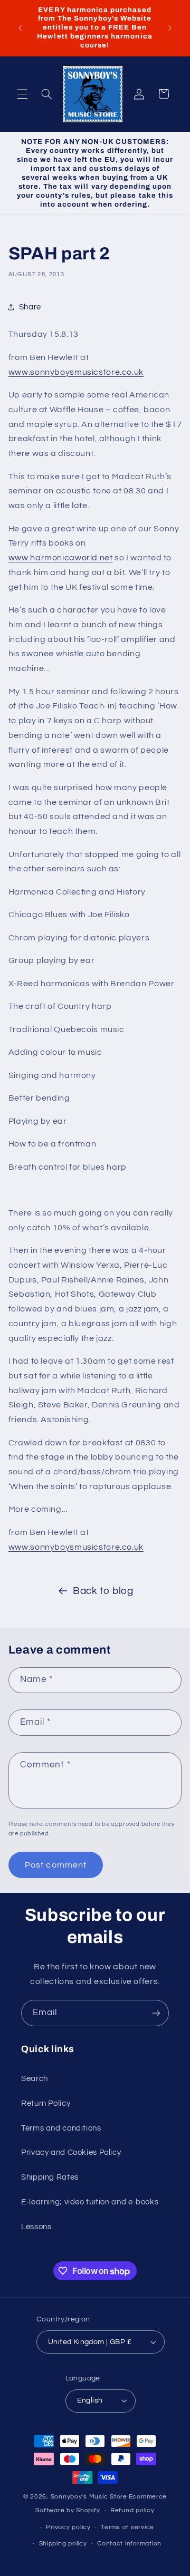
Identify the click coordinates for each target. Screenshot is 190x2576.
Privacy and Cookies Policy (71, 2152)
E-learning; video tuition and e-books (90, 2202)
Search (35, 2079)
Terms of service (127, 2527)
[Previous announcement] (20, 28)
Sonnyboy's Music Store (89, 2497)
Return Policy (46, 2103)
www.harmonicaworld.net (61, 558)
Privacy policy (68, 2527)
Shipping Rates (50, 2177)
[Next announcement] (170, 28)
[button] (22, 94)
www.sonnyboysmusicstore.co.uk (76, 372)
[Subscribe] (156, 2013)
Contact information (129, 2544)
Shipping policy (63, 2544)
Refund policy (132, 2510)
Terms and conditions (61, 2128)
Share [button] (30, 307)
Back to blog (103, 1591)
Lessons (36, 2227)
